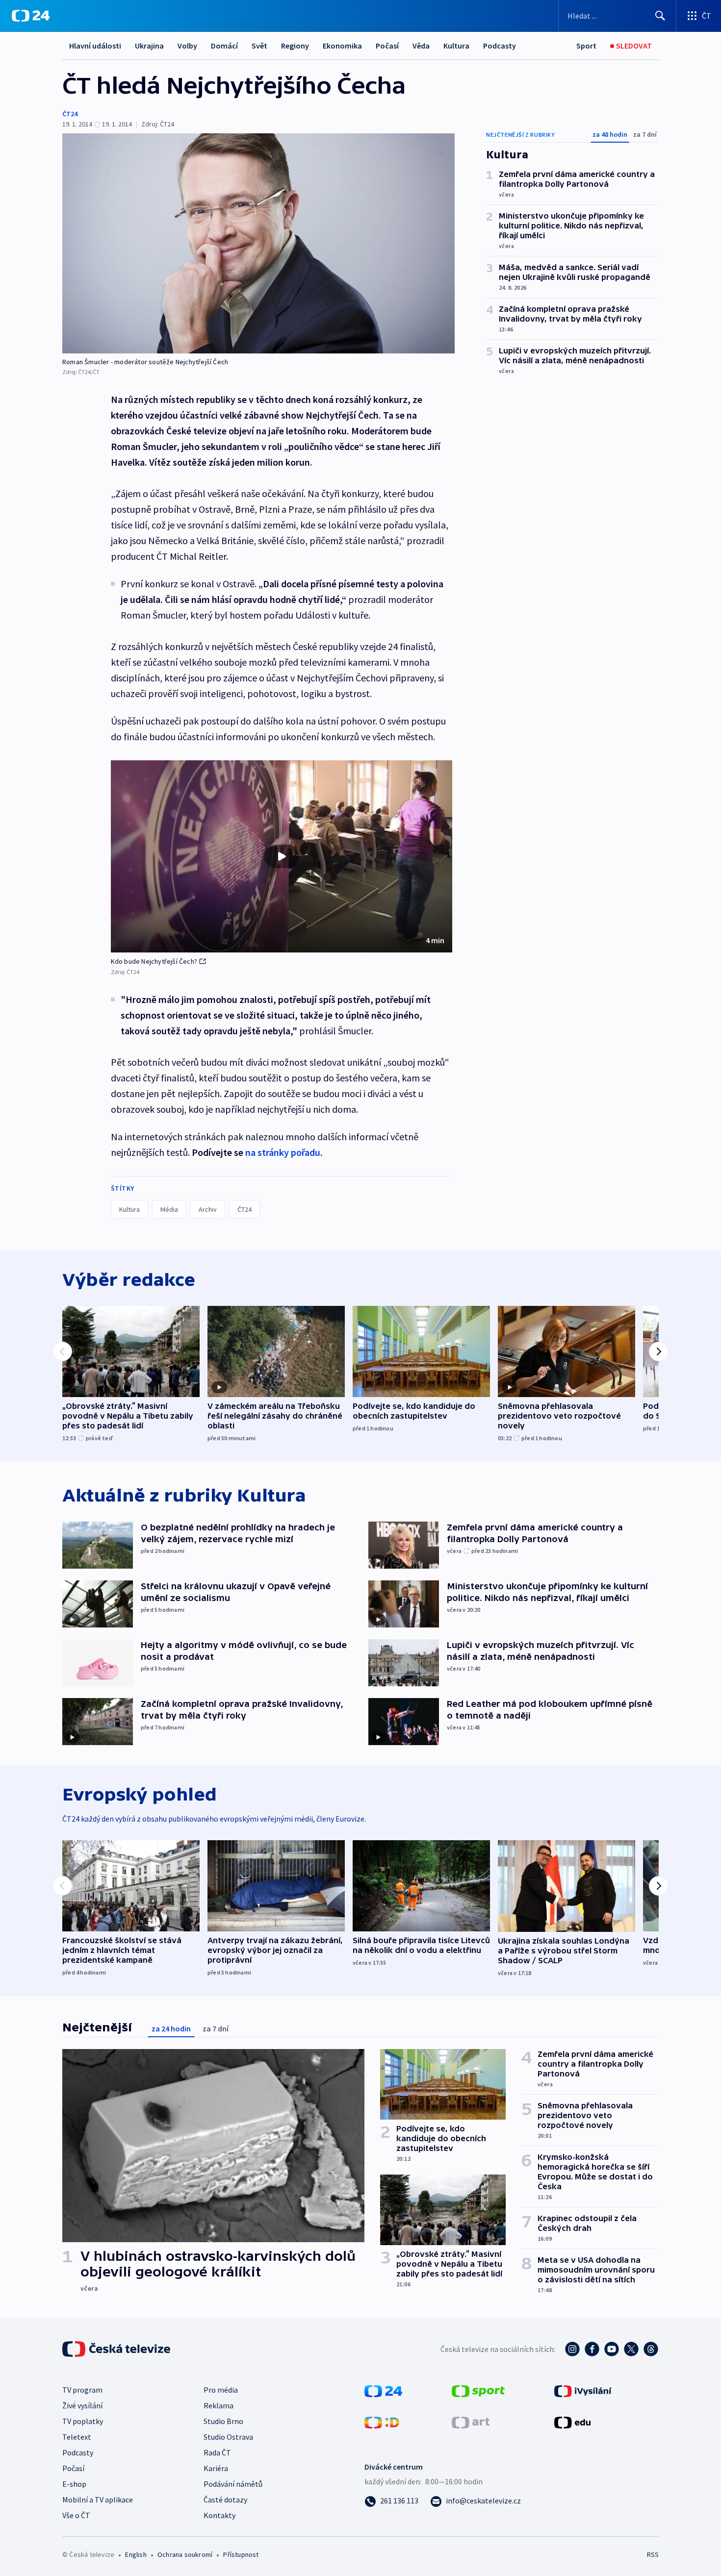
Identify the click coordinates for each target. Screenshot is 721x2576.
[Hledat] (660, 16)
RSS (653, 2554)
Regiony (295, 46)
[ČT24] (31, 16)
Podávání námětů (233, 2484)
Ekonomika (342, 46)
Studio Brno (223, 2421)
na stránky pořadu (283, 1152)
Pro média (221, 2390)
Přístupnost (241, 2554)
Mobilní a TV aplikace (98, 2500)
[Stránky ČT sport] (478, 2390)
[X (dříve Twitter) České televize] (631, 2349)
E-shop (74, 2484)
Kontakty (219, 2515)
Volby (187, 46)
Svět (259, 46)
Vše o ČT (76, 2515)
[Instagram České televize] (572, 2349)
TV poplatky (83, 2421)
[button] (282, 856)
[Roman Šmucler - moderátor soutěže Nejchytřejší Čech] (258, 243)
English (136, 2554)
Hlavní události (95, 46)
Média (169, 1209)
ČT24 (70, 114)
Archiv (208, 1209)
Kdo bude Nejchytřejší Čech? (154, 961)
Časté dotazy (225, 2500)
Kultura (456, 46)
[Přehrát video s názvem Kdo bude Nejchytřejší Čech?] (282, 856)
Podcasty (500, 46)
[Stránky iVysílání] (583, 2390)
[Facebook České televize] (592, 2349)
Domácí (224, 46)
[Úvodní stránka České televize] (117, 2349)
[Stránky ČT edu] (572, 2422)
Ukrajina (149, 46)
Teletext (77, 2437)
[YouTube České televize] (612, 2349)
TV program (82, 2390)
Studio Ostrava (228, 2437)
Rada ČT (217, 2452)
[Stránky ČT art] (471, 2422)
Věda (421, 46)
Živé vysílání (82, 2405)
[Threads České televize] (651, 2349)
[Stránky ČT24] (383, 2390)
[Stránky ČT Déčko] (382, 2422)
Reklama (219, 2405)
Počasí (387, 46)
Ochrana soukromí (185, 2554)
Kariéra (216, 2468)
